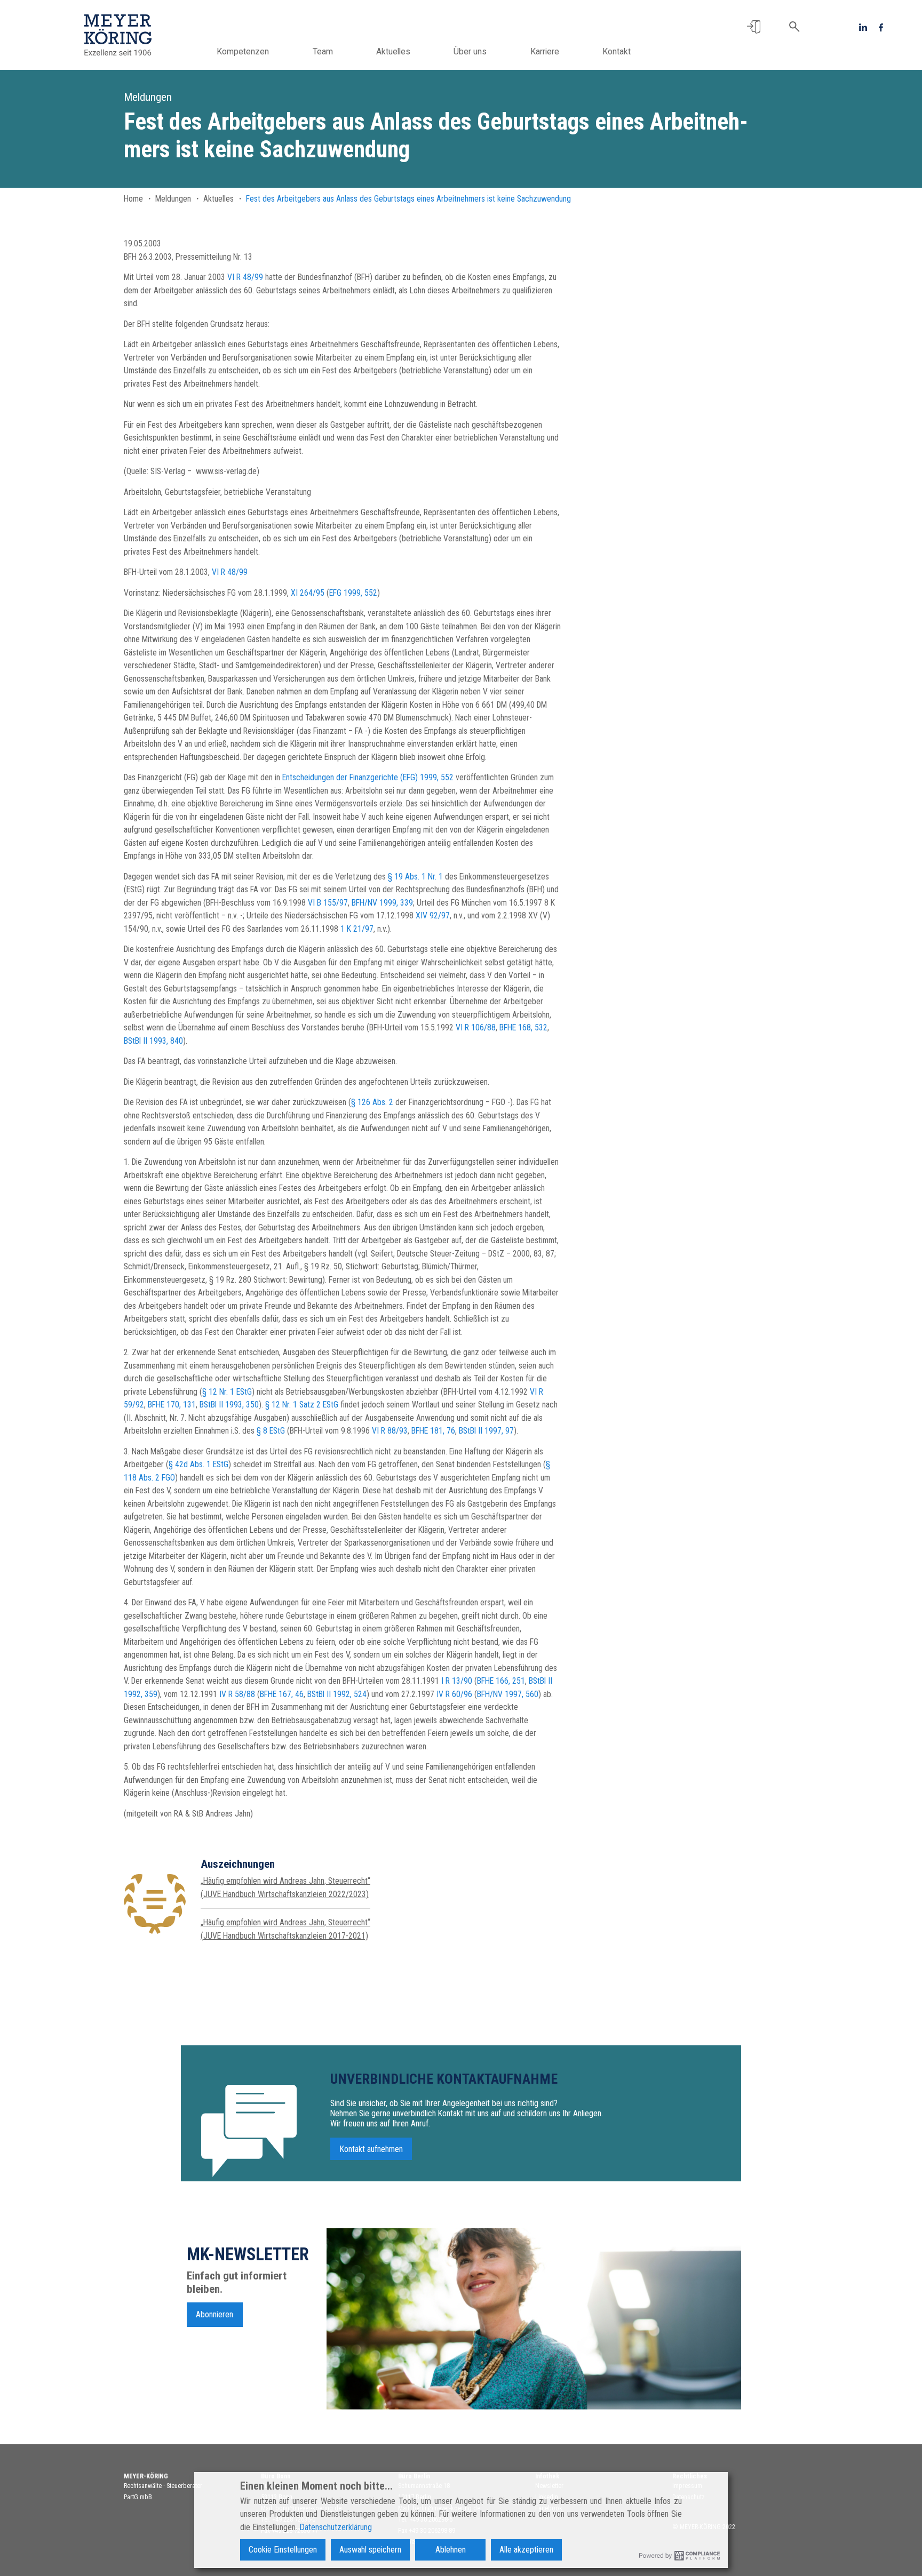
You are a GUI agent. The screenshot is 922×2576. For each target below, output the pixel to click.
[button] (754, 27)
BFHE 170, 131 (172, 1405)
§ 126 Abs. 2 (372, 1102)
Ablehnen (451, 2550)
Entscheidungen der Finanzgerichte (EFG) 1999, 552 (368, 777)
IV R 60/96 (454, 1694)
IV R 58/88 (237, 1694)
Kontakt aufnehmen (371, 2149)
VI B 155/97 (328, 903)
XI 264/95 (308, 593)
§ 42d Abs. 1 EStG (198, 1464)
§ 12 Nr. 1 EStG (227, 1392)
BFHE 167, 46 (282, 1694)
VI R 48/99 (245, 277)
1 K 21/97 (357, 929)
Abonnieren (214, 2314)
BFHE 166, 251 (501, 1681)
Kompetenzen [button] (243, 51)
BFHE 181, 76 (433, 1431)
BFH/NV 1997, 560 (508, 1694)
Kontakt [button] (617, 51)
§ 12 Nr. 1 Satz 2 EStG (302, 1405)
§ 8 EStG (271, 1431)
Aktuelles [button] (393, 51)
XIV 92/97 (433, 915)
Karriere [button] (545, 51)
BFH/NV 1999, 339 (382, 903)
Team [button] (323, 51)
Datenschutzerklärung (336, 2527)
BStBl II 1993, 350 (229, 1405)
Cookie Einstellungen (283, 2550)
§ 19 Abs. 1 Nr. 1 (415, 877)
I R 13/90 (457, 1681)
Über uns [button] (470, 51)
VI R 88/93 (390, 1431)
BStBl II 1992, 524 (337, 1694)
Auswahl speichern (370, 2550)
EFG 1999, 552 (353, 593)
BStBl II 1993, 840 (153, 1041)
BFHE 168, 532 (523, 1027)
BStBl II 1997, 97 (486, 1431)
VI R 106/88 (476, 1027)
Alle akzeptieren (526, 2550)
